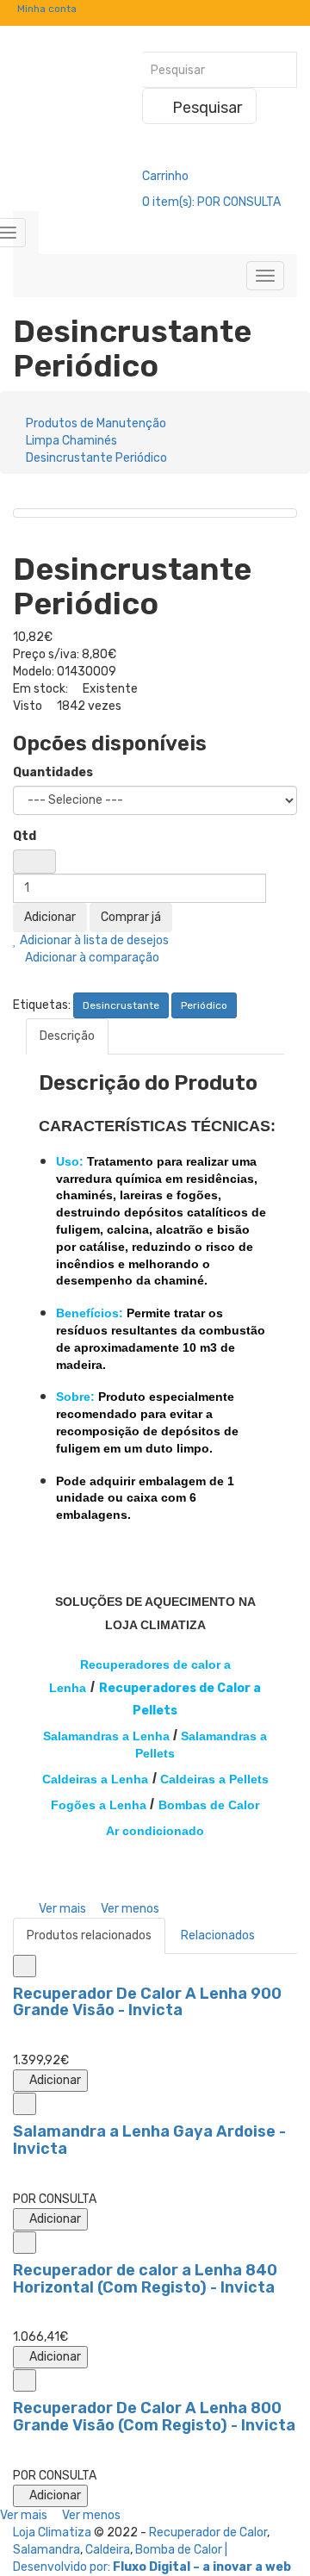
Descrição (67, 1036)
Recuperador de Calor (208, 2532)
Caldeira (108, 2550)
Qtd (25, 836)
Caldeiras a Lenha (95, 1779)
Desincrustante (121, 1005)
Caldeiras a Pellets (214, 1779)
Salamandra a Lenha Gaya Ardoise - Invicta (149, 2140)
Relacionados (218, 1935)
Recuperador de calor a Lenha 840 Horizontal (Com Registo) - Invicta (145, 2279)
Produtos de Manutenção (96, 423)
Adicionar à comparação (91, 958)
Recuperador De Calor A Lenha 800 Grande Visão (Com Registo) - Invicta (154, 2417)
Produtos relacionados (89, 1935)
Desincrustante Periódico (96, 458)
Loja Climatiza (52, 2532)
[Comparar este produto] (25, 1966)
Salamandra (46, 2550)
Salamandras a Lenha (106, 1736)
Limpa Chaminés (71, 441)
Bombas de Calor (209, 1805)
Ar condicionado (155, 1831)
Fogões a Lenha (99, 1805)
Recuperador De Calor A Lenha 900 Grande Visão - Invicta (147, 2002)
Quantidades (53, 772)
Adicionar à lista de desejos (93, 940)
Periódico (204, 1005)
